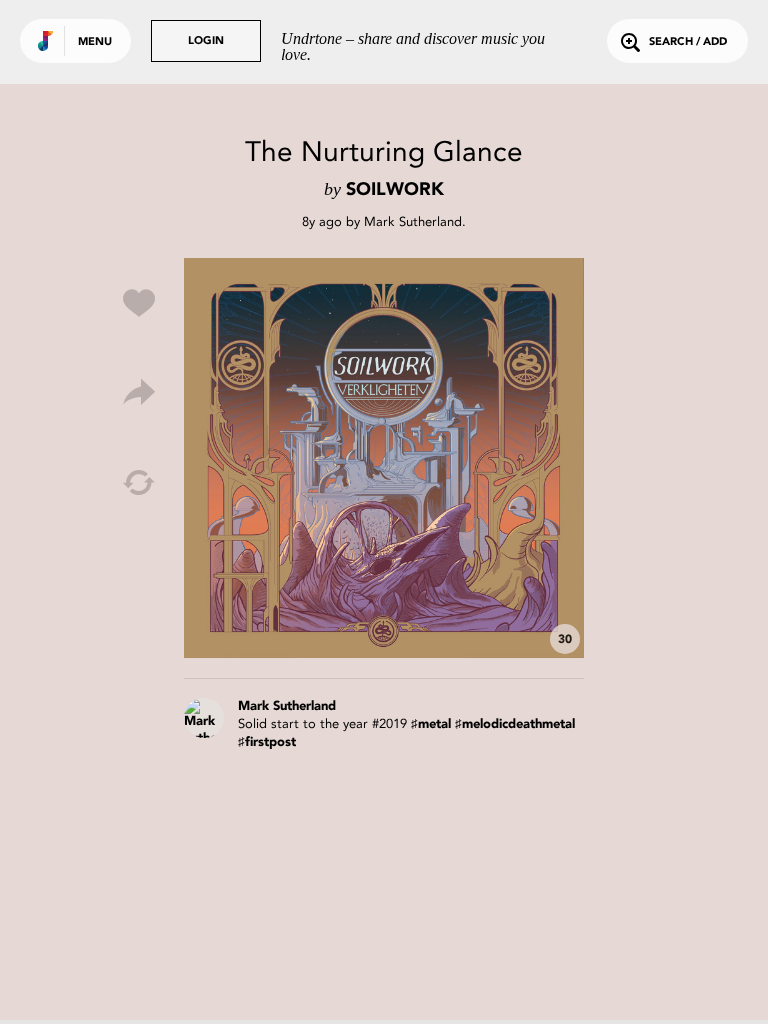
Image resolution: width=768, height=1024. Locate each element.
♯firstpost (267, 742)
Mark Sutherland (413, 221)
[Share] (139, 393)
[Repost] (139, 483)
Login (206, 41)
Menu (95, 42)
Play (384, 458)
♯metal (431, 724)
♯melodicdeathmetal (515, 724)
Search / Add (688, 42)
